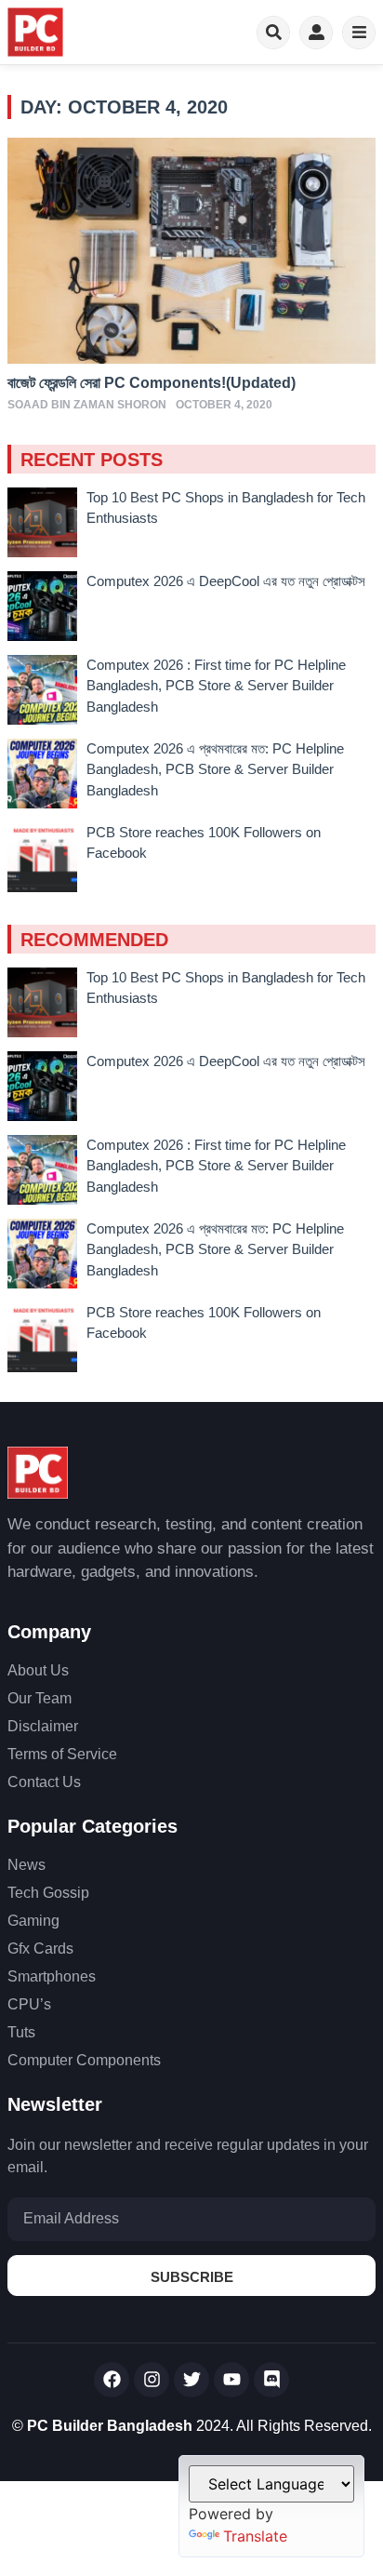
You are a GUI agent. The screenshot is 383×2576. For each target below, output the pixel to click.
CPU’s (29, 2004)
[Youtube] (231, 2380)
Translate (255, 2536)
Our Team (40, 1698)
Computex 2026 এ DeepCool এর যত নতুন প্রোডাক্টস (226, 581)
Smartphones (52, 1976)
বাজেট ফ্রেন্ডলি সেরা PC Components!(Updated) (152, 383)
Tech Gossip (48, 1893)
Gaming (33, 1921)
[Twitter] (191, 2380)
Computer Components (84, 2060)
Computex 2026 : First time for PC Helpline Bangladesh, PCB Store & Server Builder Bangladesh (216, 686)
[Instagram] (152, 2380)
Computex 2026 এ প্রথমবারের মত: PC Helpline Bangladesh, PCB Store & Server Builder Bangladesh (215, 769)
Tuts (21, 2032)
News (26, 1865)
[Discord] (271, 2380)
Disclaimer (43, 1726)
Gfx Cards (40, 1949)
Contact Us (44, 1782)
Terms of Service (62, 1754)
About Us (38, 1670)
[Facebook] (112, 2380)
